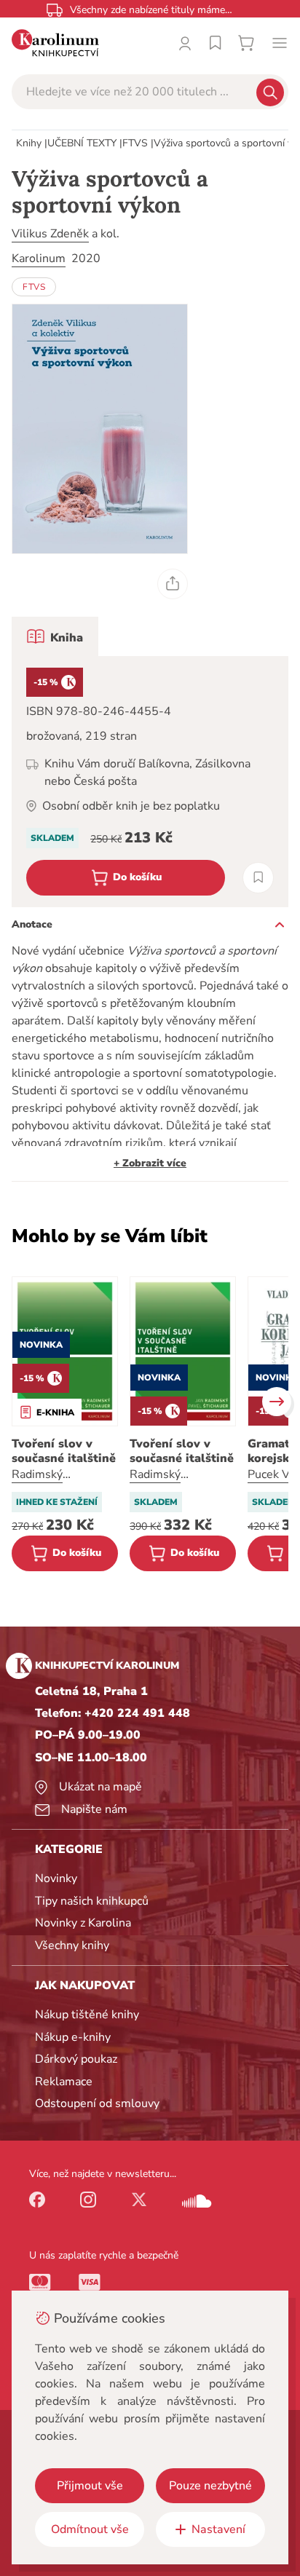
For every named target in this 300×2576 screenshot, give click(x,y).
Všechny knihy (72, 1945)
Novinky (56, 1878)
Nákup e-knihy (73, 2037)
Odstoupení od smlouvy (97, 2103)
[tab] (55, 636)
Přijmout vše (90, 2486)
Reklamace (64, 2082)
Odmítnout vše (90, 2529)
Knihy (29, 143)
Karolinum (39, 258)
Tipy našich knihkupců (92, 1901)
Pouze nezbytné (210, 2486)
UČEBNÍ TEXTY (82, 143)
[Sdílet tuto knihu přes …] (173, 584)
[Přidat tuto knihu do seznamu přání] (258, 878)
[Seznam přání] (216, 43)
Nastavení (218, 2529)
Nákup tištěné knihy (87, 2015)
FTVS (135, 143)
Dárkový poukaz (76, 2059)
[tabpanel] (150, 782)
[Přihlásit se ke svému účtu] (185, 43)
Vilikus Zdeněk (50, 234)
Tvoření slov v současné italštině (64, 1451)
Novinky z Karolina (83, 1923)
